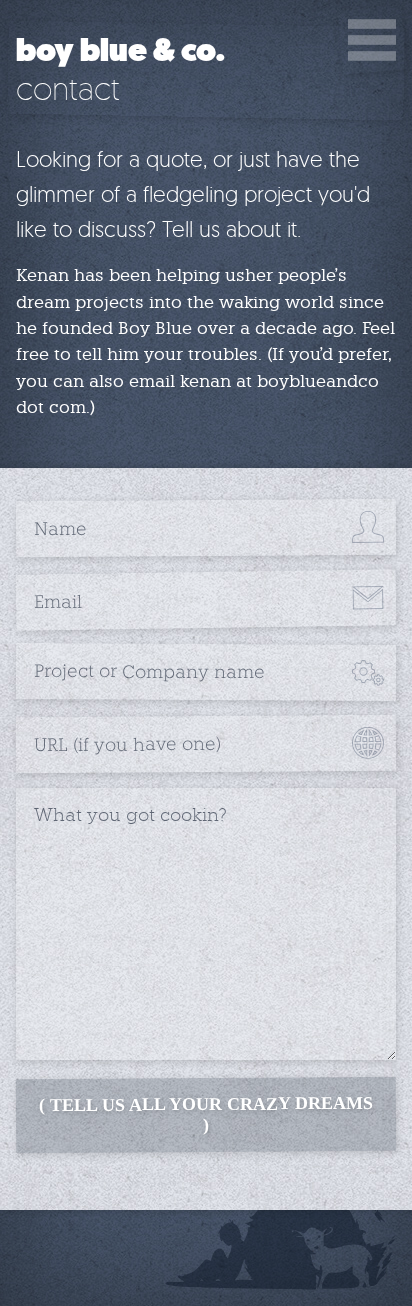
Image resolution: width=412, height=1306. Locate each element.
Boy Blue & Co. (120, 51)
